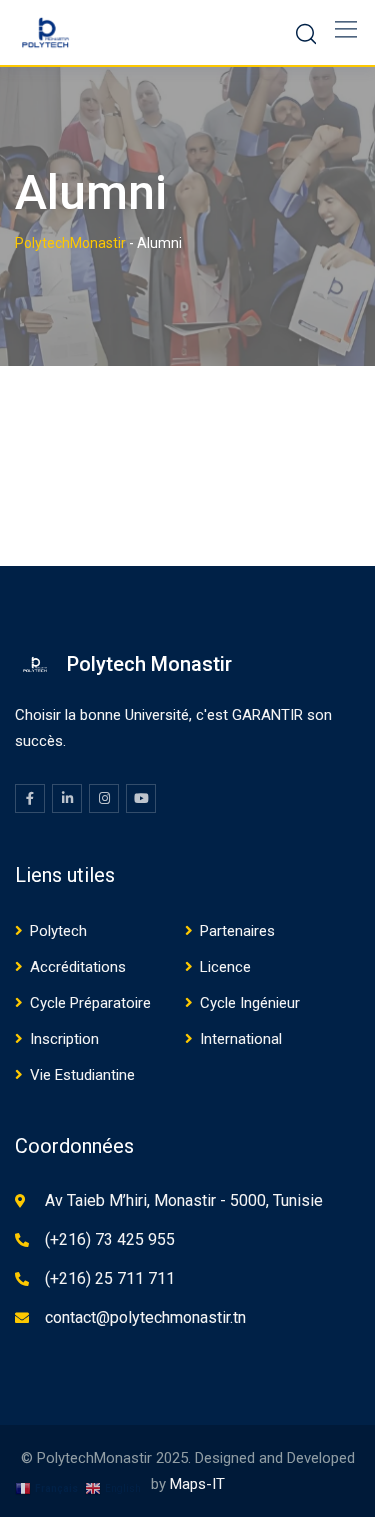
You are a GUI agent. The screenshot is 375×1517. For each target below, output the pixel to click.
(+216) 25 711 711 (110, 1278)
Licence (225, 967)
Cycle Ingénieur (250, 1003)
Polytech (58, 931)
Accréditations (78, 967)
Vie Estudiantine (82, 1075)
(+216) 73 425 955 (110, 1239)
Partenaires (237, 931)
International (241, 1039)
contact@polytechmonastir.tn (145, 1317)
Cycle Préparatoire (90, 1003)
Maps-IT (197, 1484)
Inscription (64, 1039)
